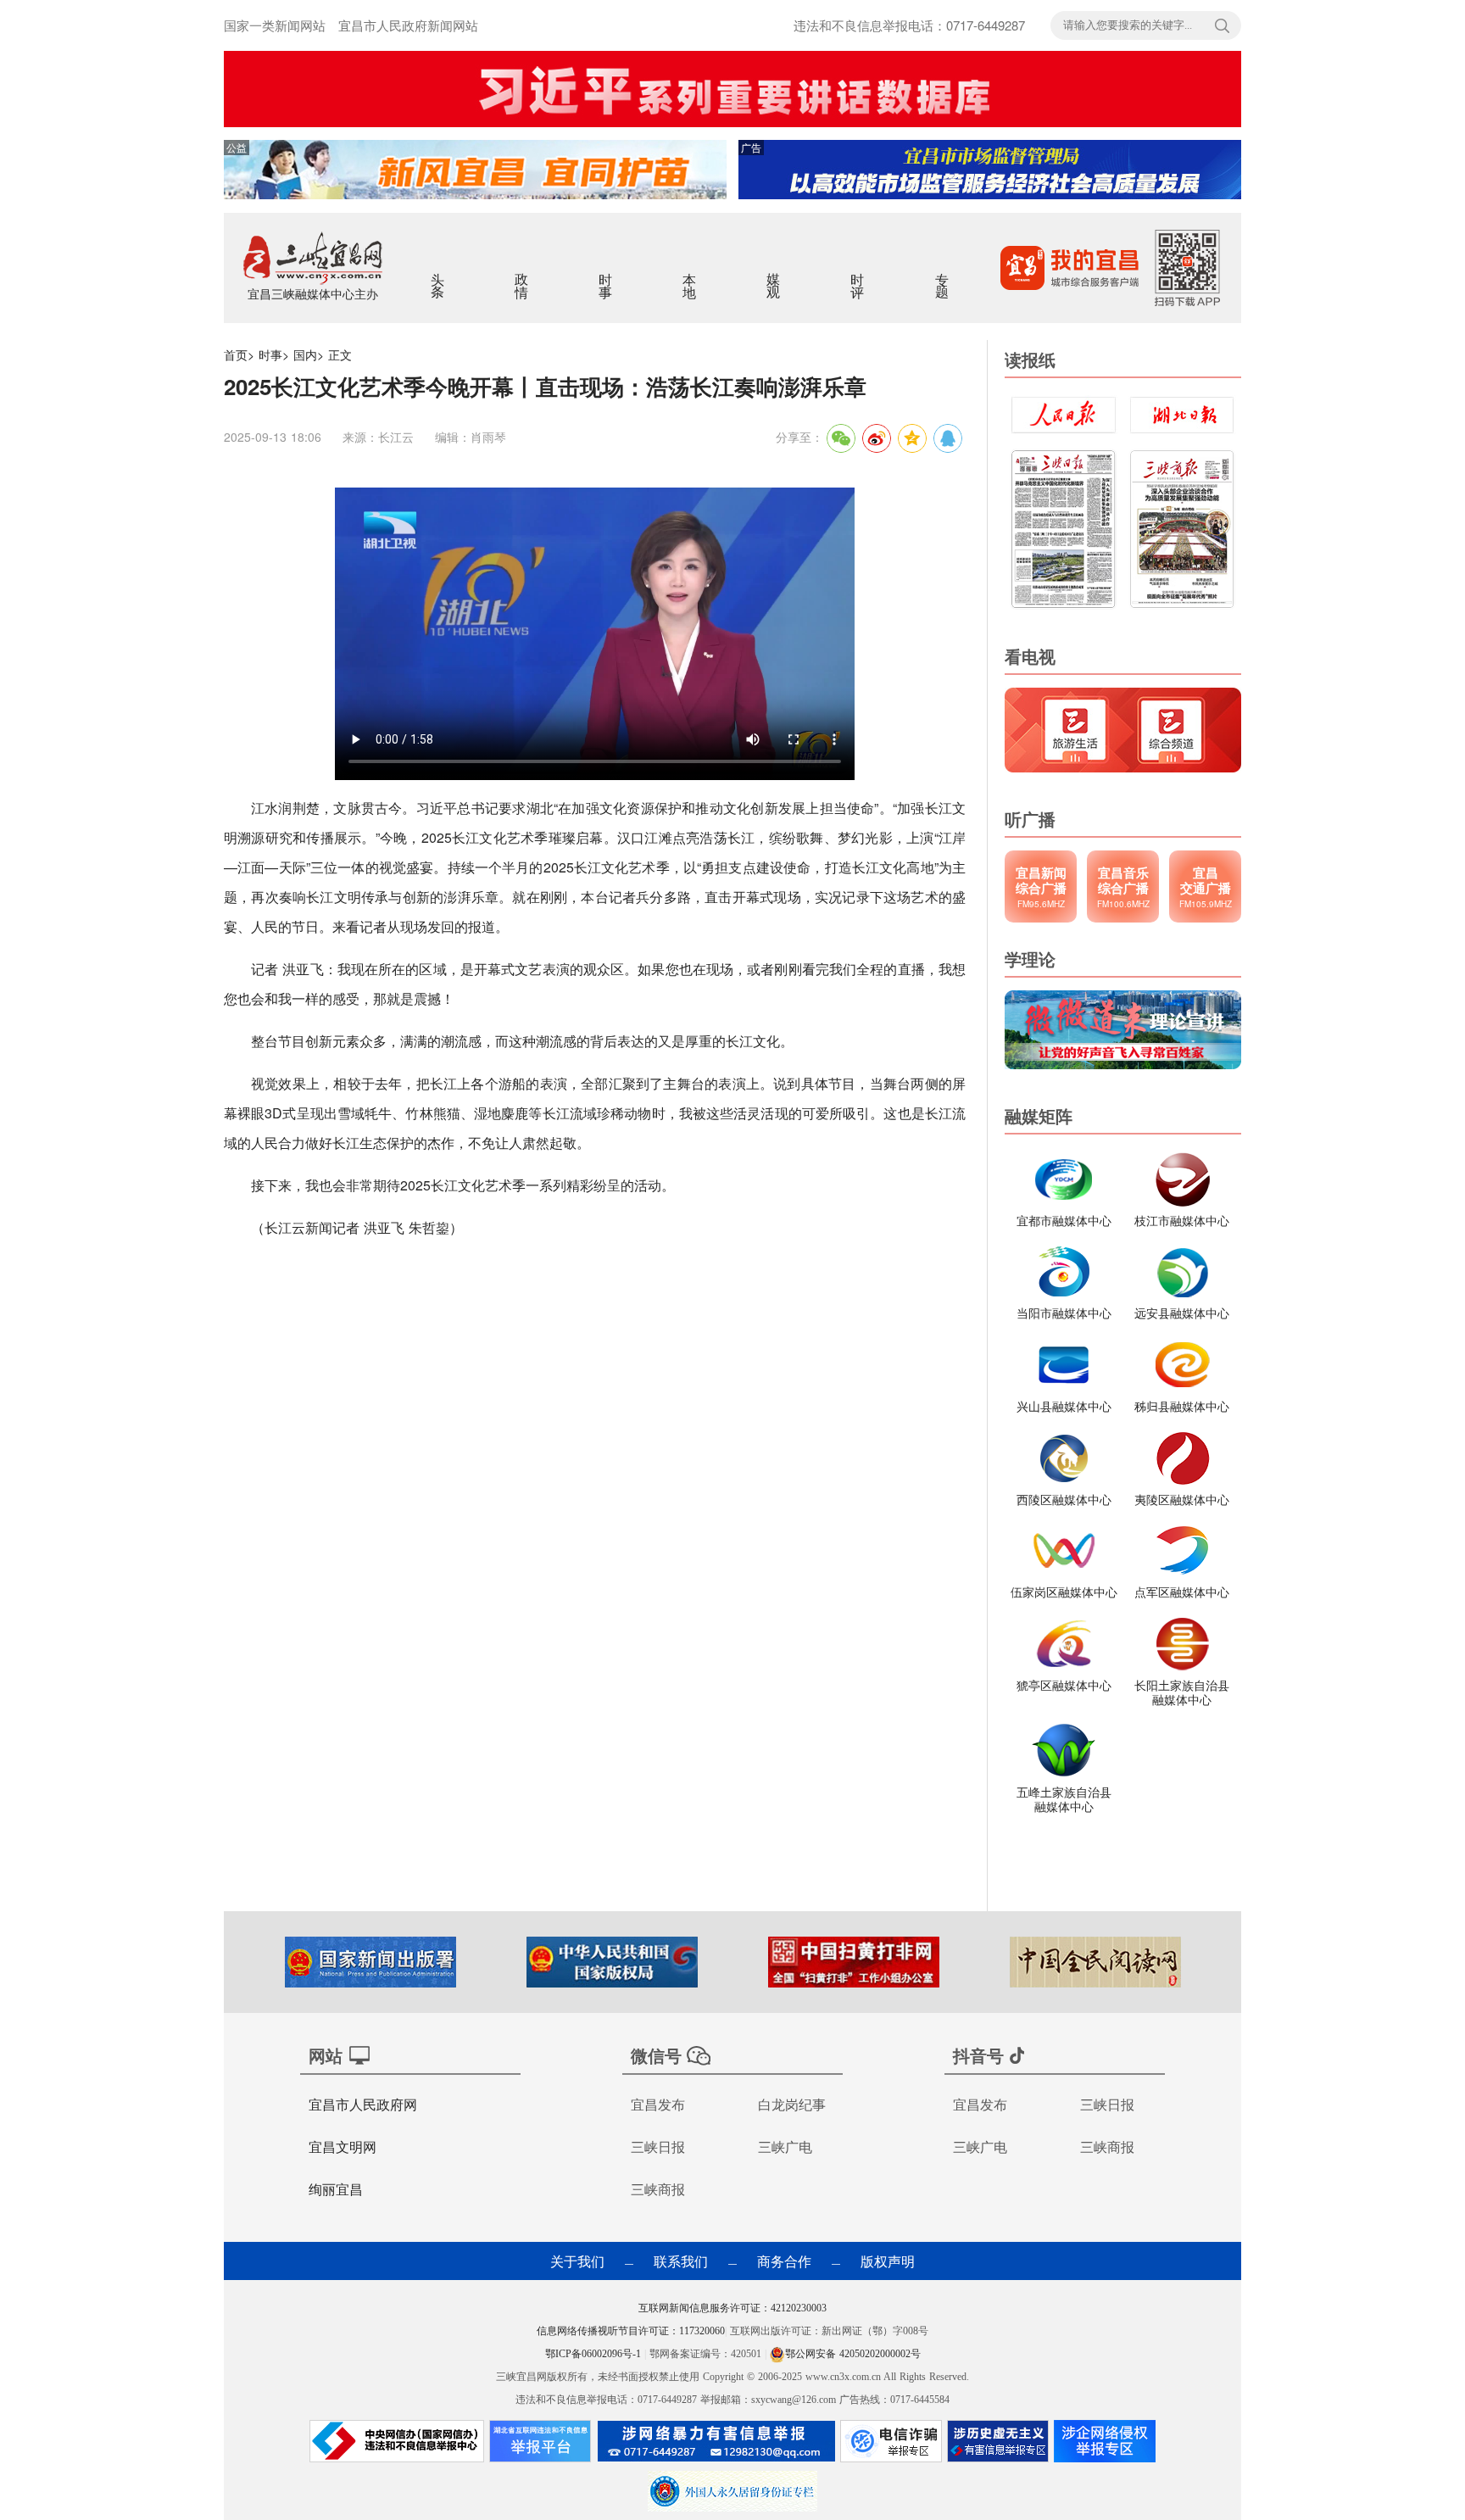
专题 (943, 275)
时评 (858, 275)
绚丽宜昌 (336, 2189)
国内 (305, 354)
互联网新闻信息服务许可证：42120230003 (732, 2308)
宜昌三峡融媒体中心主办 (313, 293)
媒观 (774, 275)
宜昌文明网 (343, 2146)
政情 (523, 275)
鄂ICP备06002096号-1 (595, 2354)
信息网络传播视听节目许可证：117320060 (631, 2331)
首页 (236, 354)
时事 (607, 275)
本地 (691, 275)
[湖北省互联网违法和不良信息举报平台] (540, 2445)
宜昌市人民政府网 (363, 2104)
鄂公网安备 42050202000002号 (853, 2354)
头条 (439, 275)
